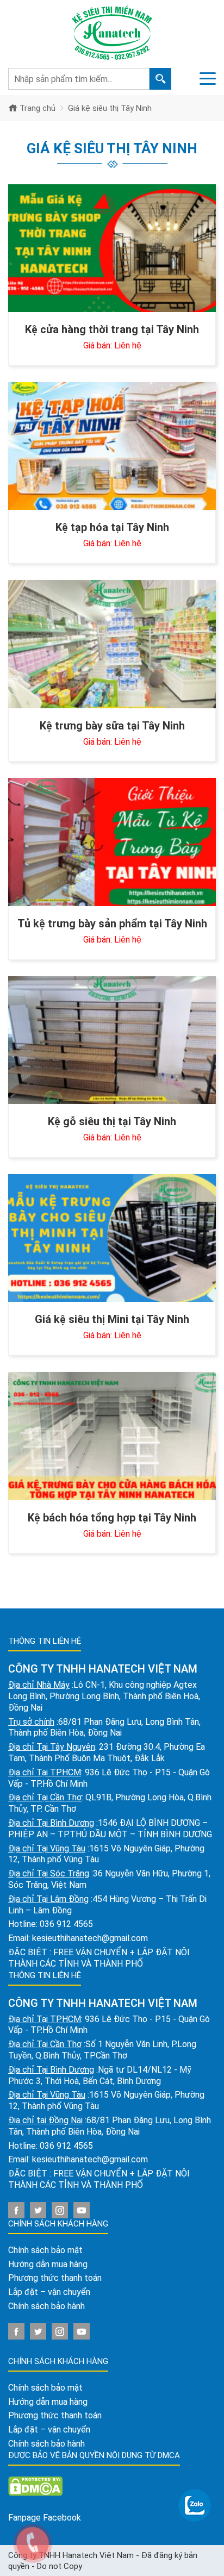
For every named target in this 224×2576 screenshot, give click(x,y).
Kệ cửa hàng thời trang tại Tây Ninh (112, 329)
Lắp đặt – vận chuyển (49, 2292)
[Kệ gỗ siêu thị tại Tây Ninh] (112, 1040)
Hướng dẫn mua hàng (48, 2264)
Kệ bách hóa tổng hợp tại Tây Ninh (112, 1518)
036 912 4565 (66, 1924)
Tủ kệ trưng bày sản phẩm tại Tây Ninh (112, 924)
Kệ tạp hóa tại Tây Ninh (112, 527)
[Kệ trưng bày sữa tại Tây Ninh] (112, 644)
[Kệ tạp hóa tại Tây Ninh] (112, 446)
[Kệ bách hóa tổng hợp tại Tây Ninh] (112, 1436)
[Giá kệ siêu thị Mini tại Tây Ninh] (112, 1238)
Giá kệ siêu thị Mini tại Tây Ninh (112, 1319)
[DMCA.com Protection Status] (35, 2485)
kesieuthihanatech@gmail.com (90, 1938)
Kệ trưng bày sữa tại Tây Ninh (112, 726)
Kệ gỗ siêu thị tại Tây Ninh (112, 1121)
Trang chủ (36, 108)
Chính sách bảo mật (45, 2250)
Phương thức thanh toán (55, 2278)
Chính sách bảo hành (46, 2306)
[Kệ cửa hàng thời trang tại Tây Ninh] (112, 248)
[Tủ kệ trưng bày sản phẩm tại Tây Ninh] (112, 842)
